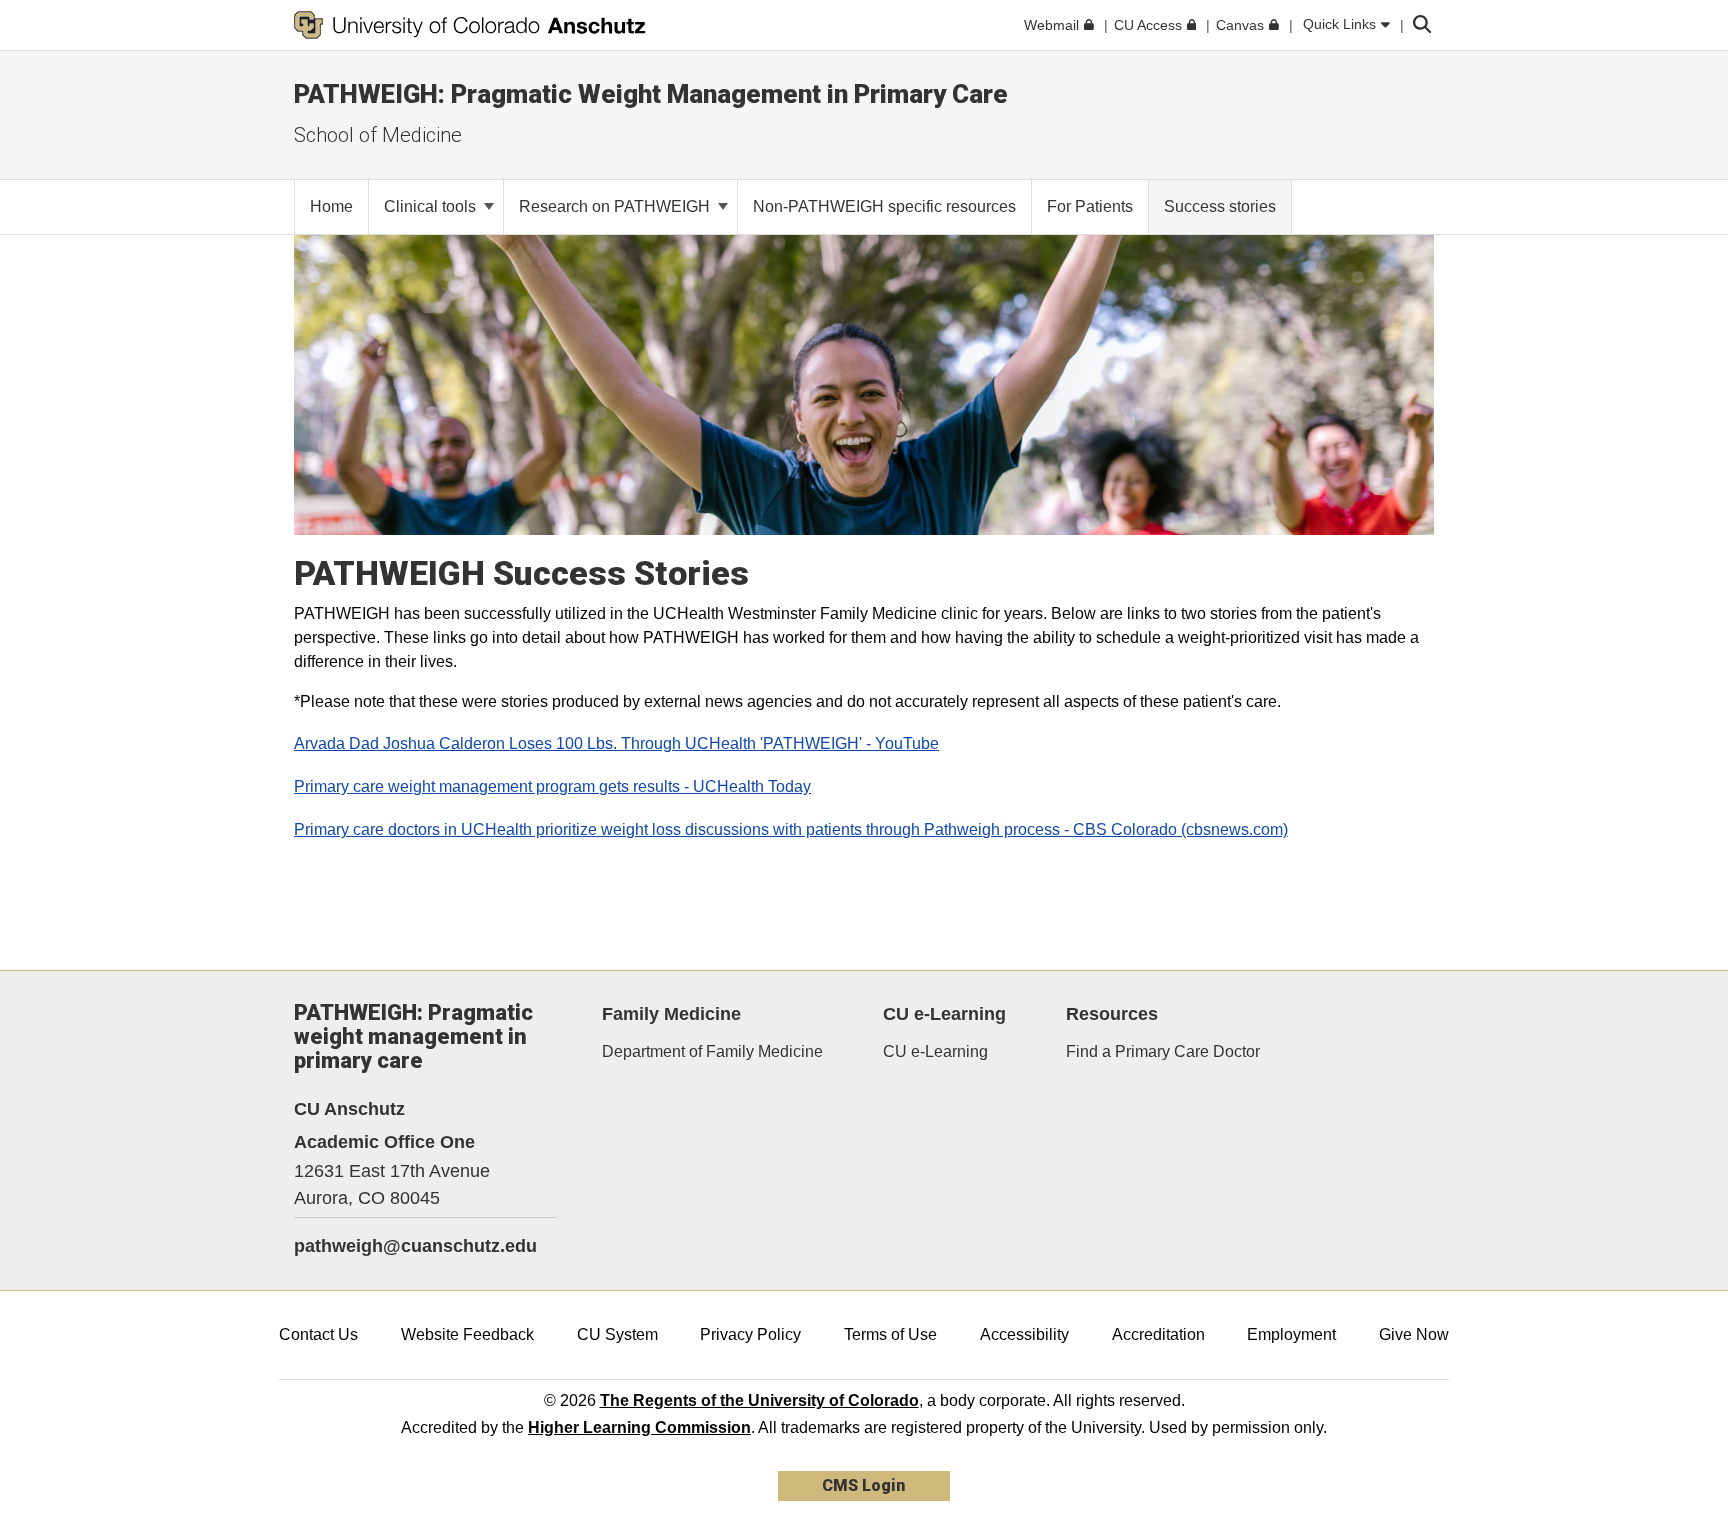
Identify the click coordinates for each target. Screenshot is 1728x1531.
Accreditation (1158, 1334)
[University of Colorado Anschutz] (470, 25)
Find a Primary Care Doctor (1163, 1051)
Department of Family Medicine (712, 1051)
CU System (617, 1334)
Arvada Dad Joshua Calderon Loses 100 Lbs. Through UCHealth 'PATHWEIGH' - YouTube (616, 743)
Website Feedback (467, 1334)
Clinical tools (432, 206)
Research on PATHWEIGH (616, 206)
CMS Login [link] (863, 1485)
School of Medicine (378, 135)
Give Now (1414, 1334)
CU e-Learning (935, 1051)
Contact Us (318, 1334)
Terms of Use (890, 1334)
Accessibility (1024, 1334)
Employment (1291, 1334)
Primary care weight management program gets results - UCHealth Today (552, 786)
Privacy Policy (750, 1334)
